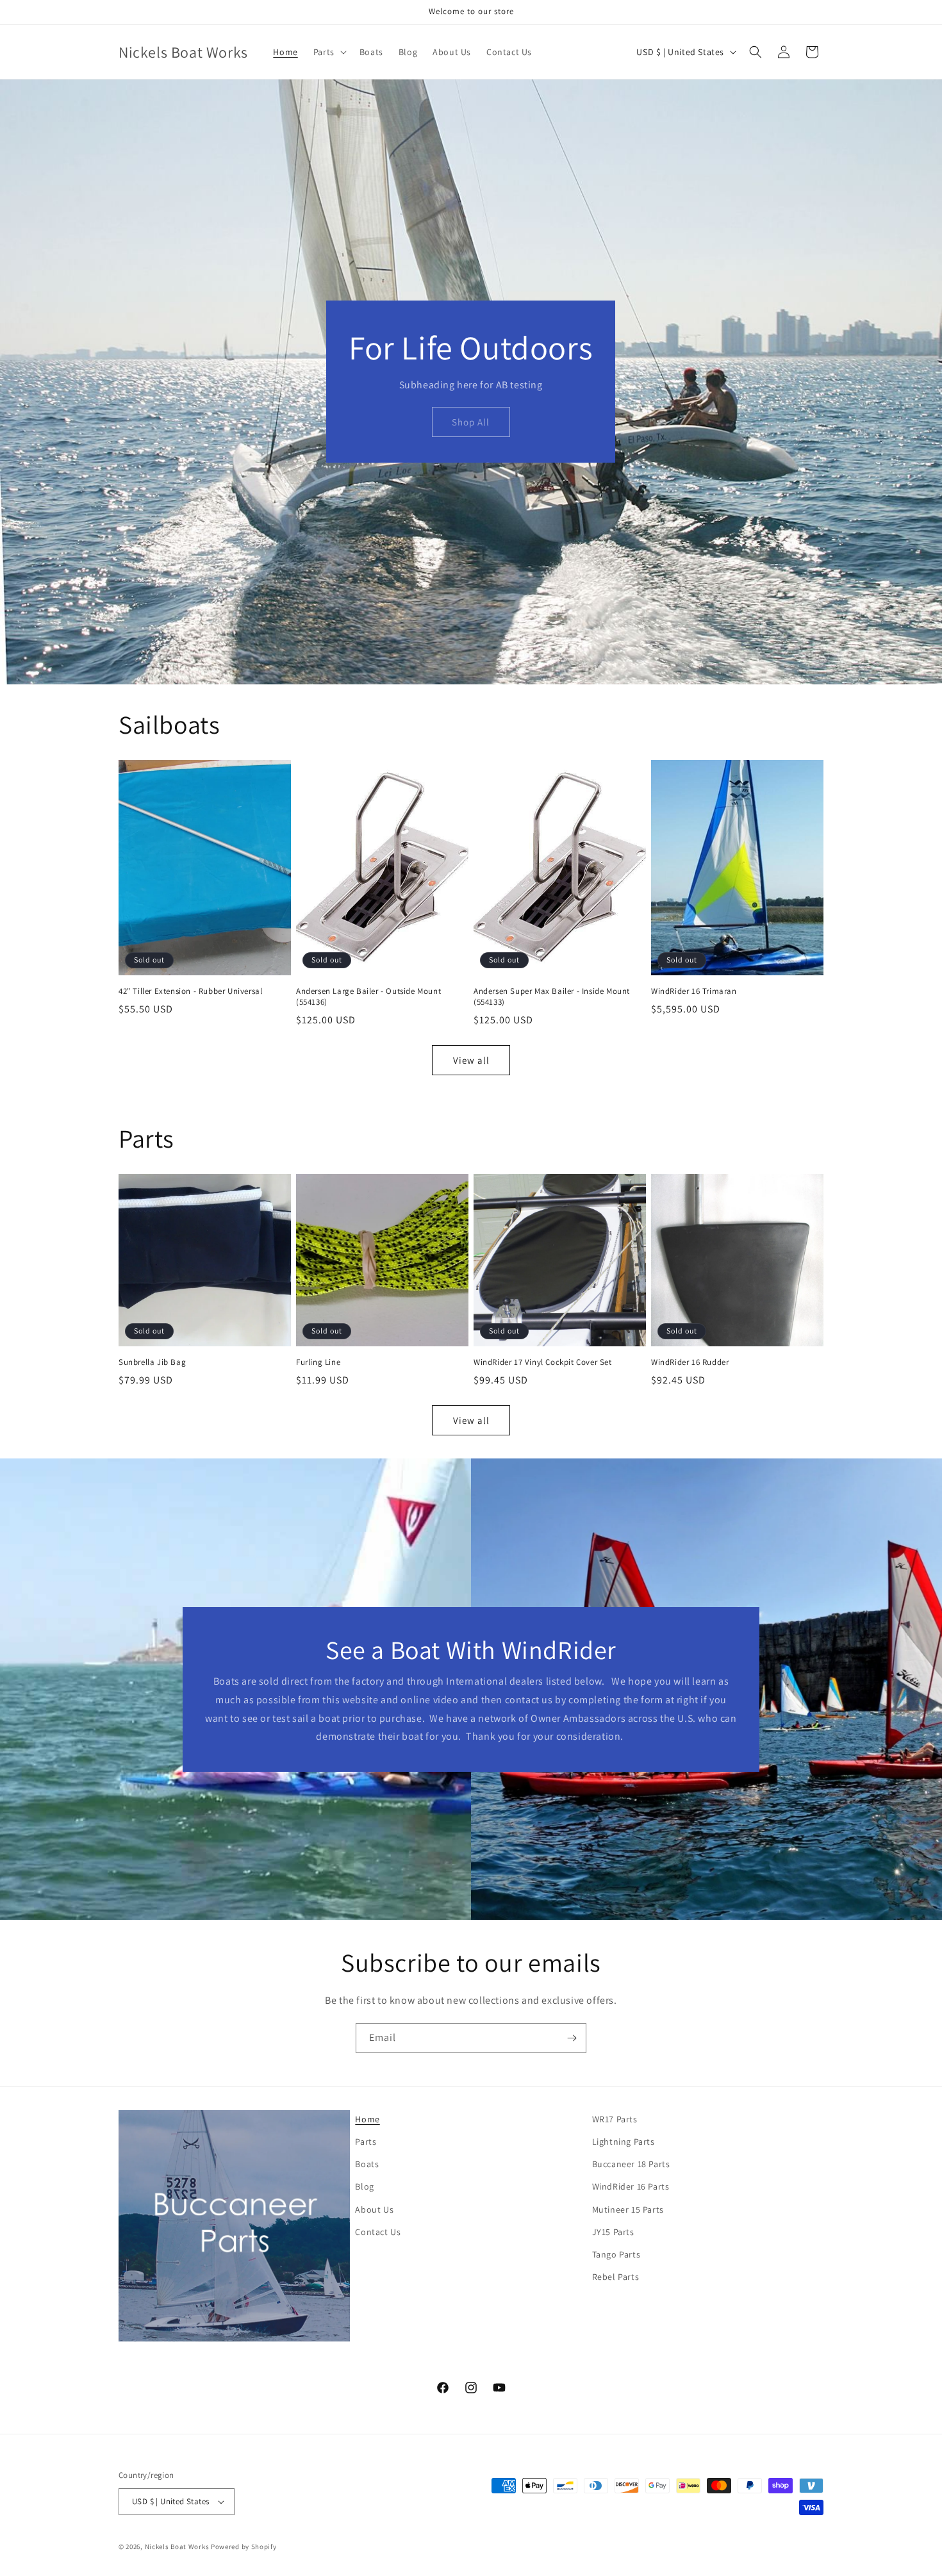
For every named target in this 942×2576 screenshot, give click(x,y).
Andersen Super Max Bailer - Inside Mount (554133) (552, 997)
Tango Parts (616, 2254)
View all (471, 1060)
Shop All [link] (471, 422)
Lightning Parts (624, 2142)
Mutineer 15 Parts (628, 2209)
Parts (366, 2142)
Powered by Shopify (244, 2547)
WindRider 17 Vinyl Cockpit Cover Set (543, 1362)
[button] (329, 52)
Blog (364, 2186)
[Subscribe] (572, 2038)
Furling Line (318, 1362)
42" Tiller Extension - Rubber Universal (190, 991)
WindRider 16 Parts (631, 2186)
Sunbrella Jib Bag (152, 1362)
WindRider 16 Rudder (690, 1362)
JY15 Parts (613, 2232)
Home (367, 2119)
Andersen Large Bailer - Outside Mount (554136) (368, 997)
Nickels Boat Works (177, 2547)
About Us (374, 2209)
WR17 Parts (615, 2119)
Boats (367, 2164)
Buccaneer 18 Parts (631, 2164)
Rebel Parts (616, 2277)
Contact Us (378, 2232)
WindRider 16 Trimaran (694, 991)
